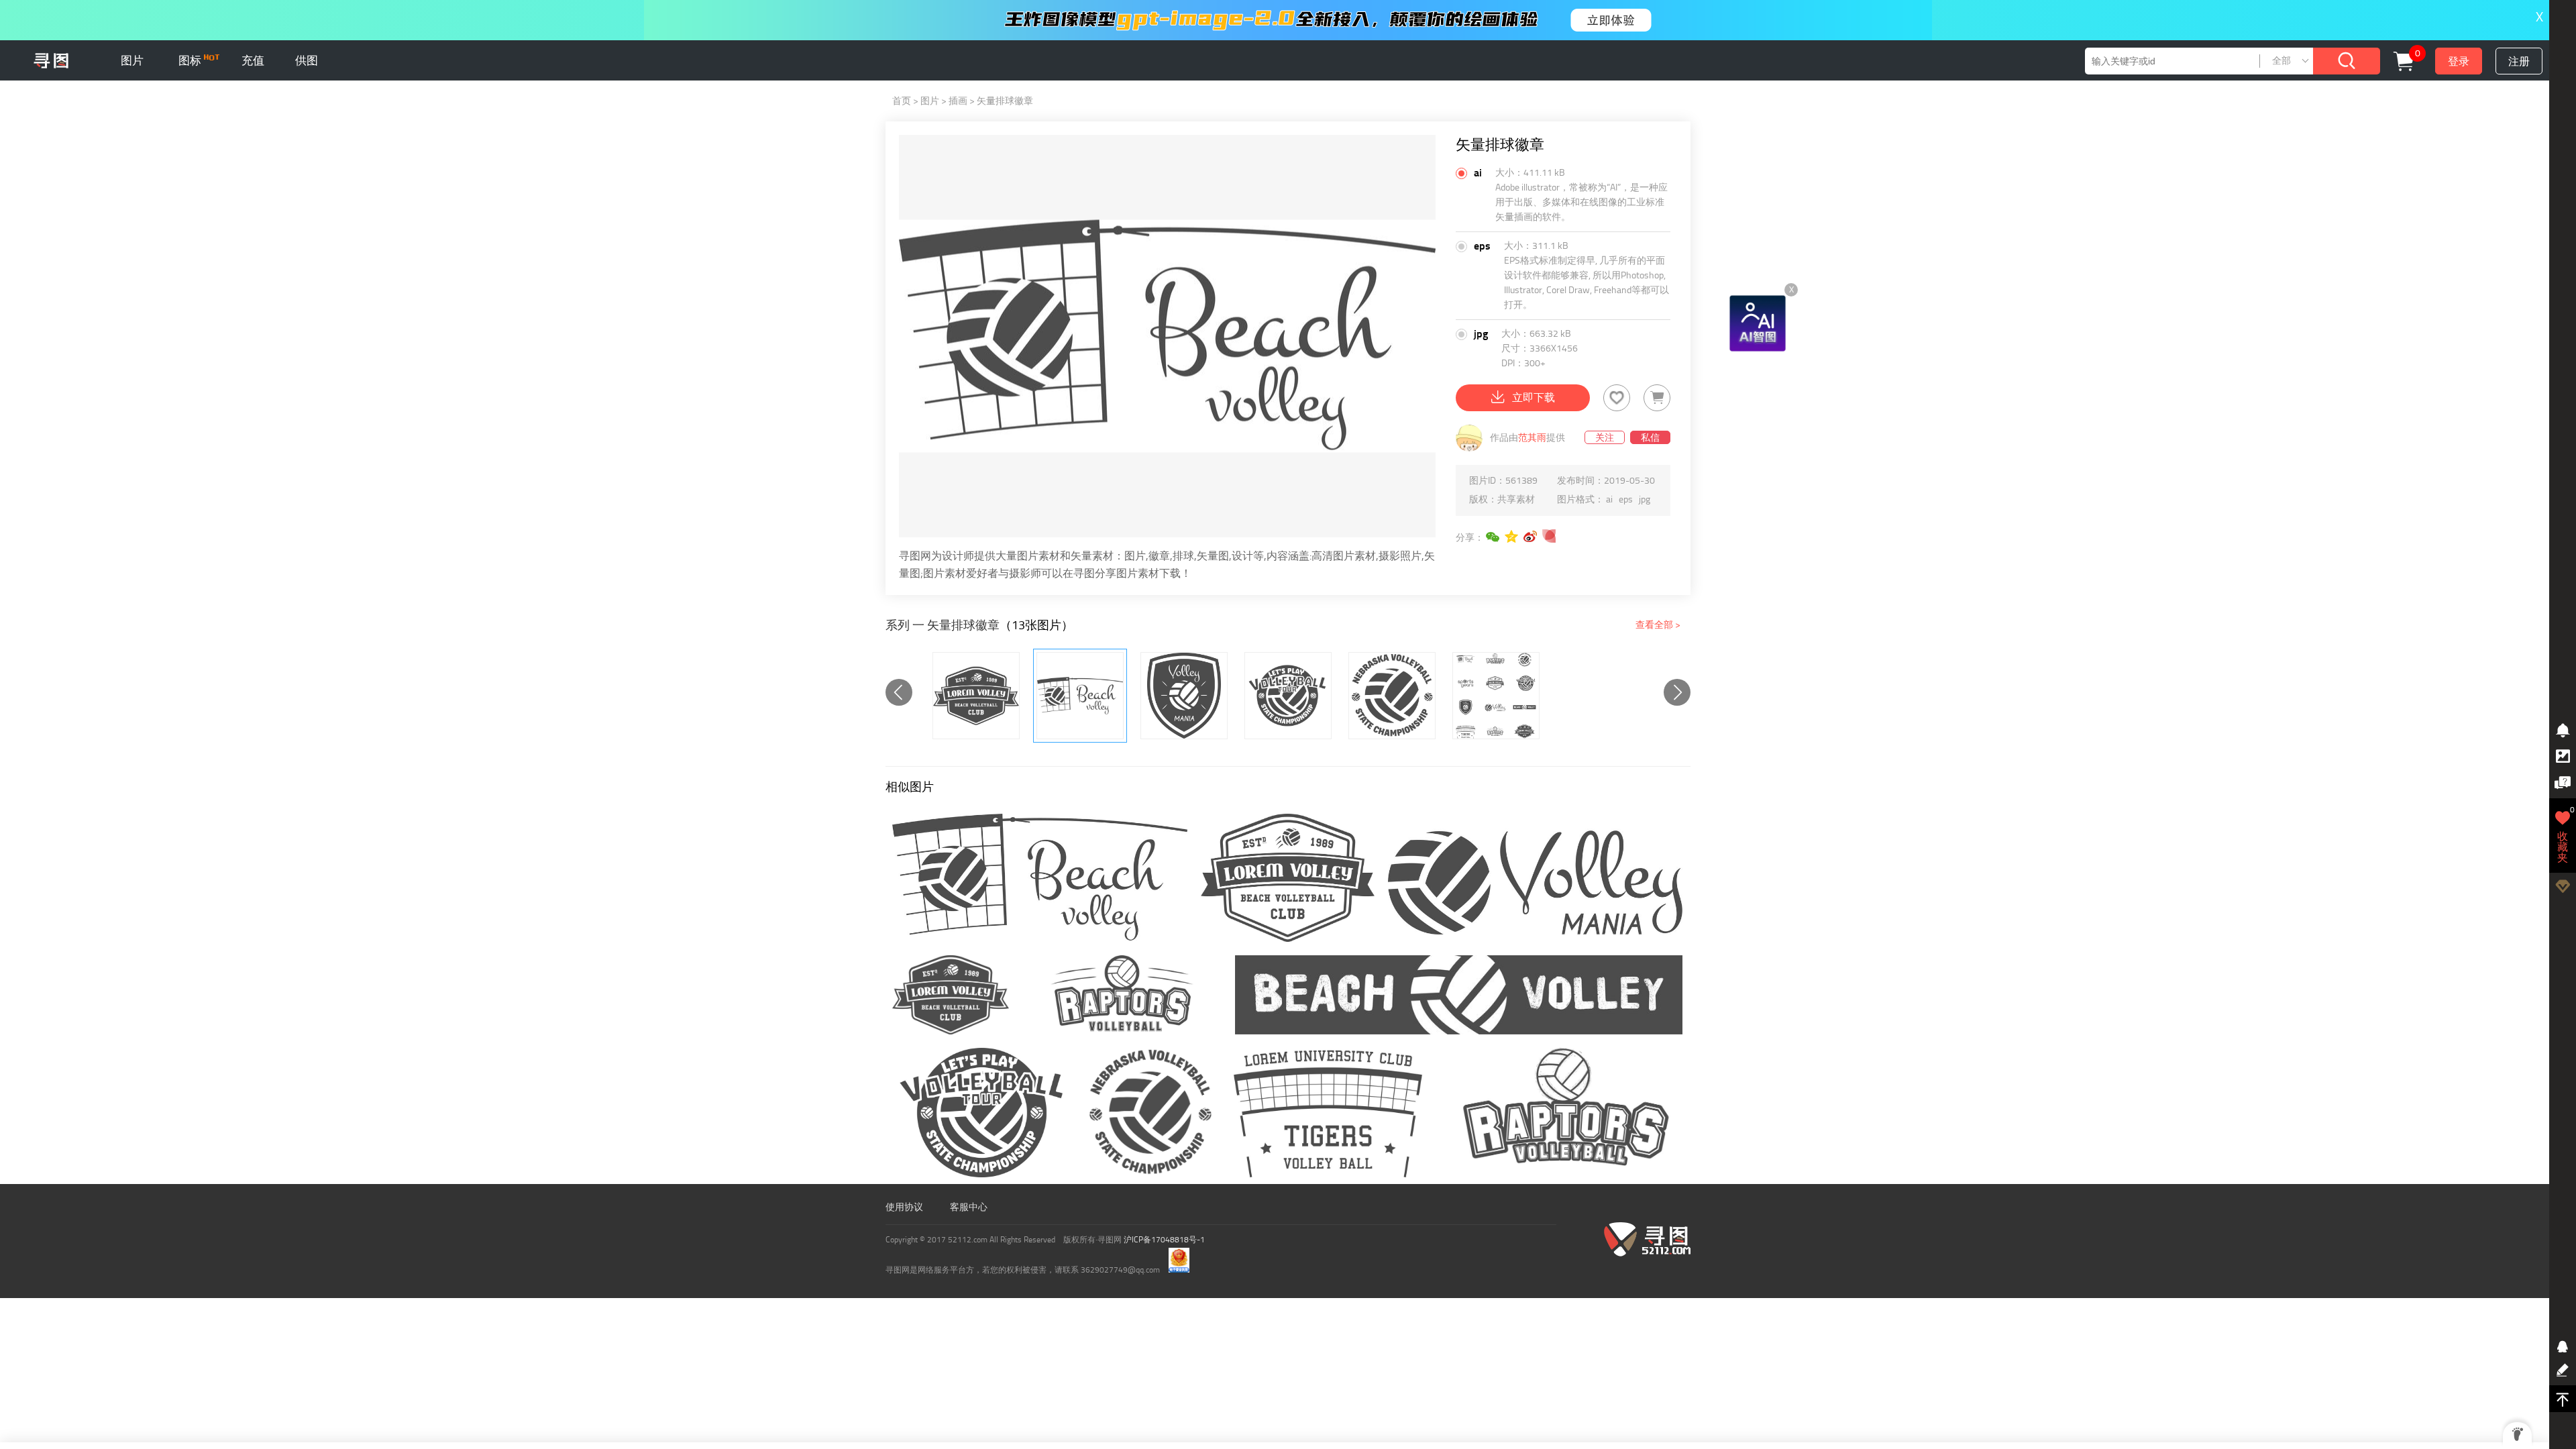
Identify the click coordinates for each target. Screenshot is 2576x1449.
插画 (958, 101)
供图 (307, 60)
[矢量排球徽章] (976, 696)
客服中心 (969, 1207)
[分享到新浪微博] (1531, 537)
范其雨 (1532, 438)
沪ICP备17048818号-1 (1164, 1240)
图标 (191, 60)
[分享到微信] (1493, 537)
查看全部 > (1658, 625)
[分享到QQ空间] (1512, 537)
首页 (902, 101)
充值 (253, 60)
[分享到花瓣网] (1550, 537)
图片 (132, 60)
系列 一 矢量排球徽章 (943, 625)
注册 (2519, 61)
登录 (2459, 61)
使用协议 (904, 1207)
